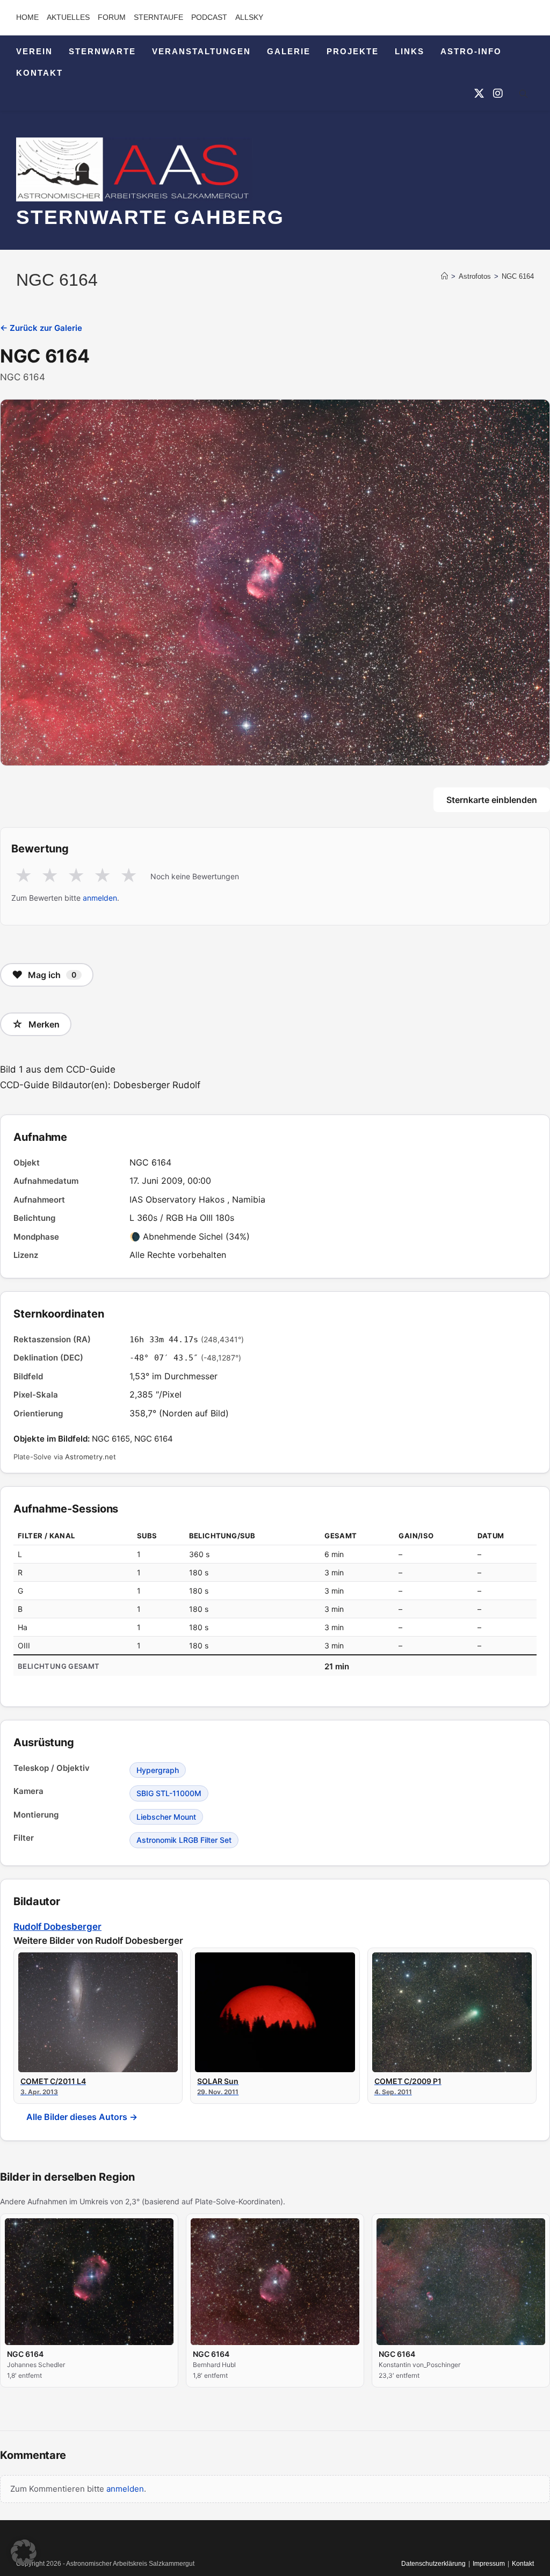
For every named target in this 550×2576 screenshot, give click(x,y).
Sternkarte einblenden (492, 800)
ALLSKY (249, 17)
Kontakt (523, 2564)
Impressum (489, 2564)
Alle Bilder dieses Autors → (82, 2117)
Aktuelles (68, 17)
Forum (112, 17)
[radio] (23, 876)
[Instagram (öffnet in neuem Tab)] (498, 93)
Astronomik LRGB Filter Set (184, 1840)
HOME (27, 17)
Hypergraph (158, 1770)
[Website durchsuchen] (523, 96)
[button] (24, 2552)
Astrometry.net (91, 1457)
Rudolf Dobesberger (57, 1927)
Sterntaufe (158, 17)
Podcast (209, 17)
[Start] (444, 276)
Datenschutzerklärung (433, 2564)
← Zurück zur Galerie (41, 328)
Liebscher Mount (166, 1817)
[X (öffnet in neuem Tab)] (479, 93)
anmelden (100, 898)
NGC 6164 (518, 276)
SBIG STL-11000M (169, 1793)
